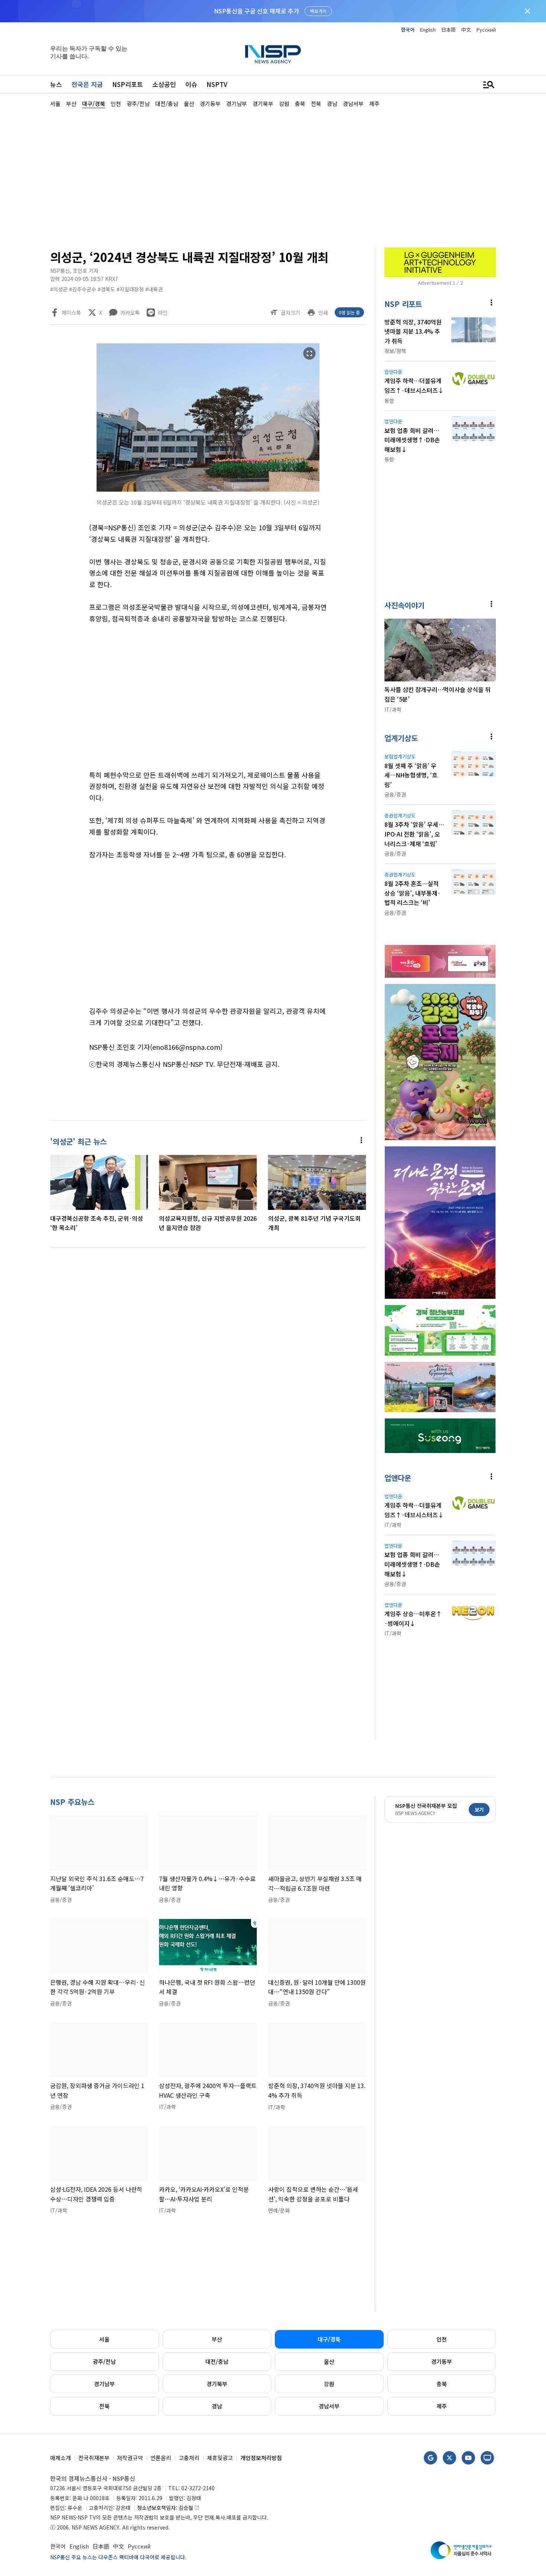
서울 (104, 2339)
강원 (329, 2384)
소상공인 (164, 84)
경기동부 (442, 2361)
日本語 (448, 30)
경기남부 (104, 2384)
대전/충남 (217, 2361)
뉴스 (56, 84)
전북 (104, 2406)
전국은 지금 (87, 84)
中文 (466, 30)
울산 (329, 2361)
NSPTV (217, 84)
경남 (217, 2406)
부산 (217, 2339)
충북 (442, 2384)
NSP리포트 (128, 84)
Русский (486, 30)
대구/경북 (329, 2339)
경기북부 (217, 2384)
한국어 (408, 30)
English (428, 30)
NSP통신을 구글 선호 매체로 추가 (256, 11)
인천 (442, 2339)
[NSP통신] (273, 54)
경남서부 (329, 2406)
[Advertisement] (273, 177)
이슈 (191, 84)
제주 (442, 2406)
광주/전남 (104, 2361)
